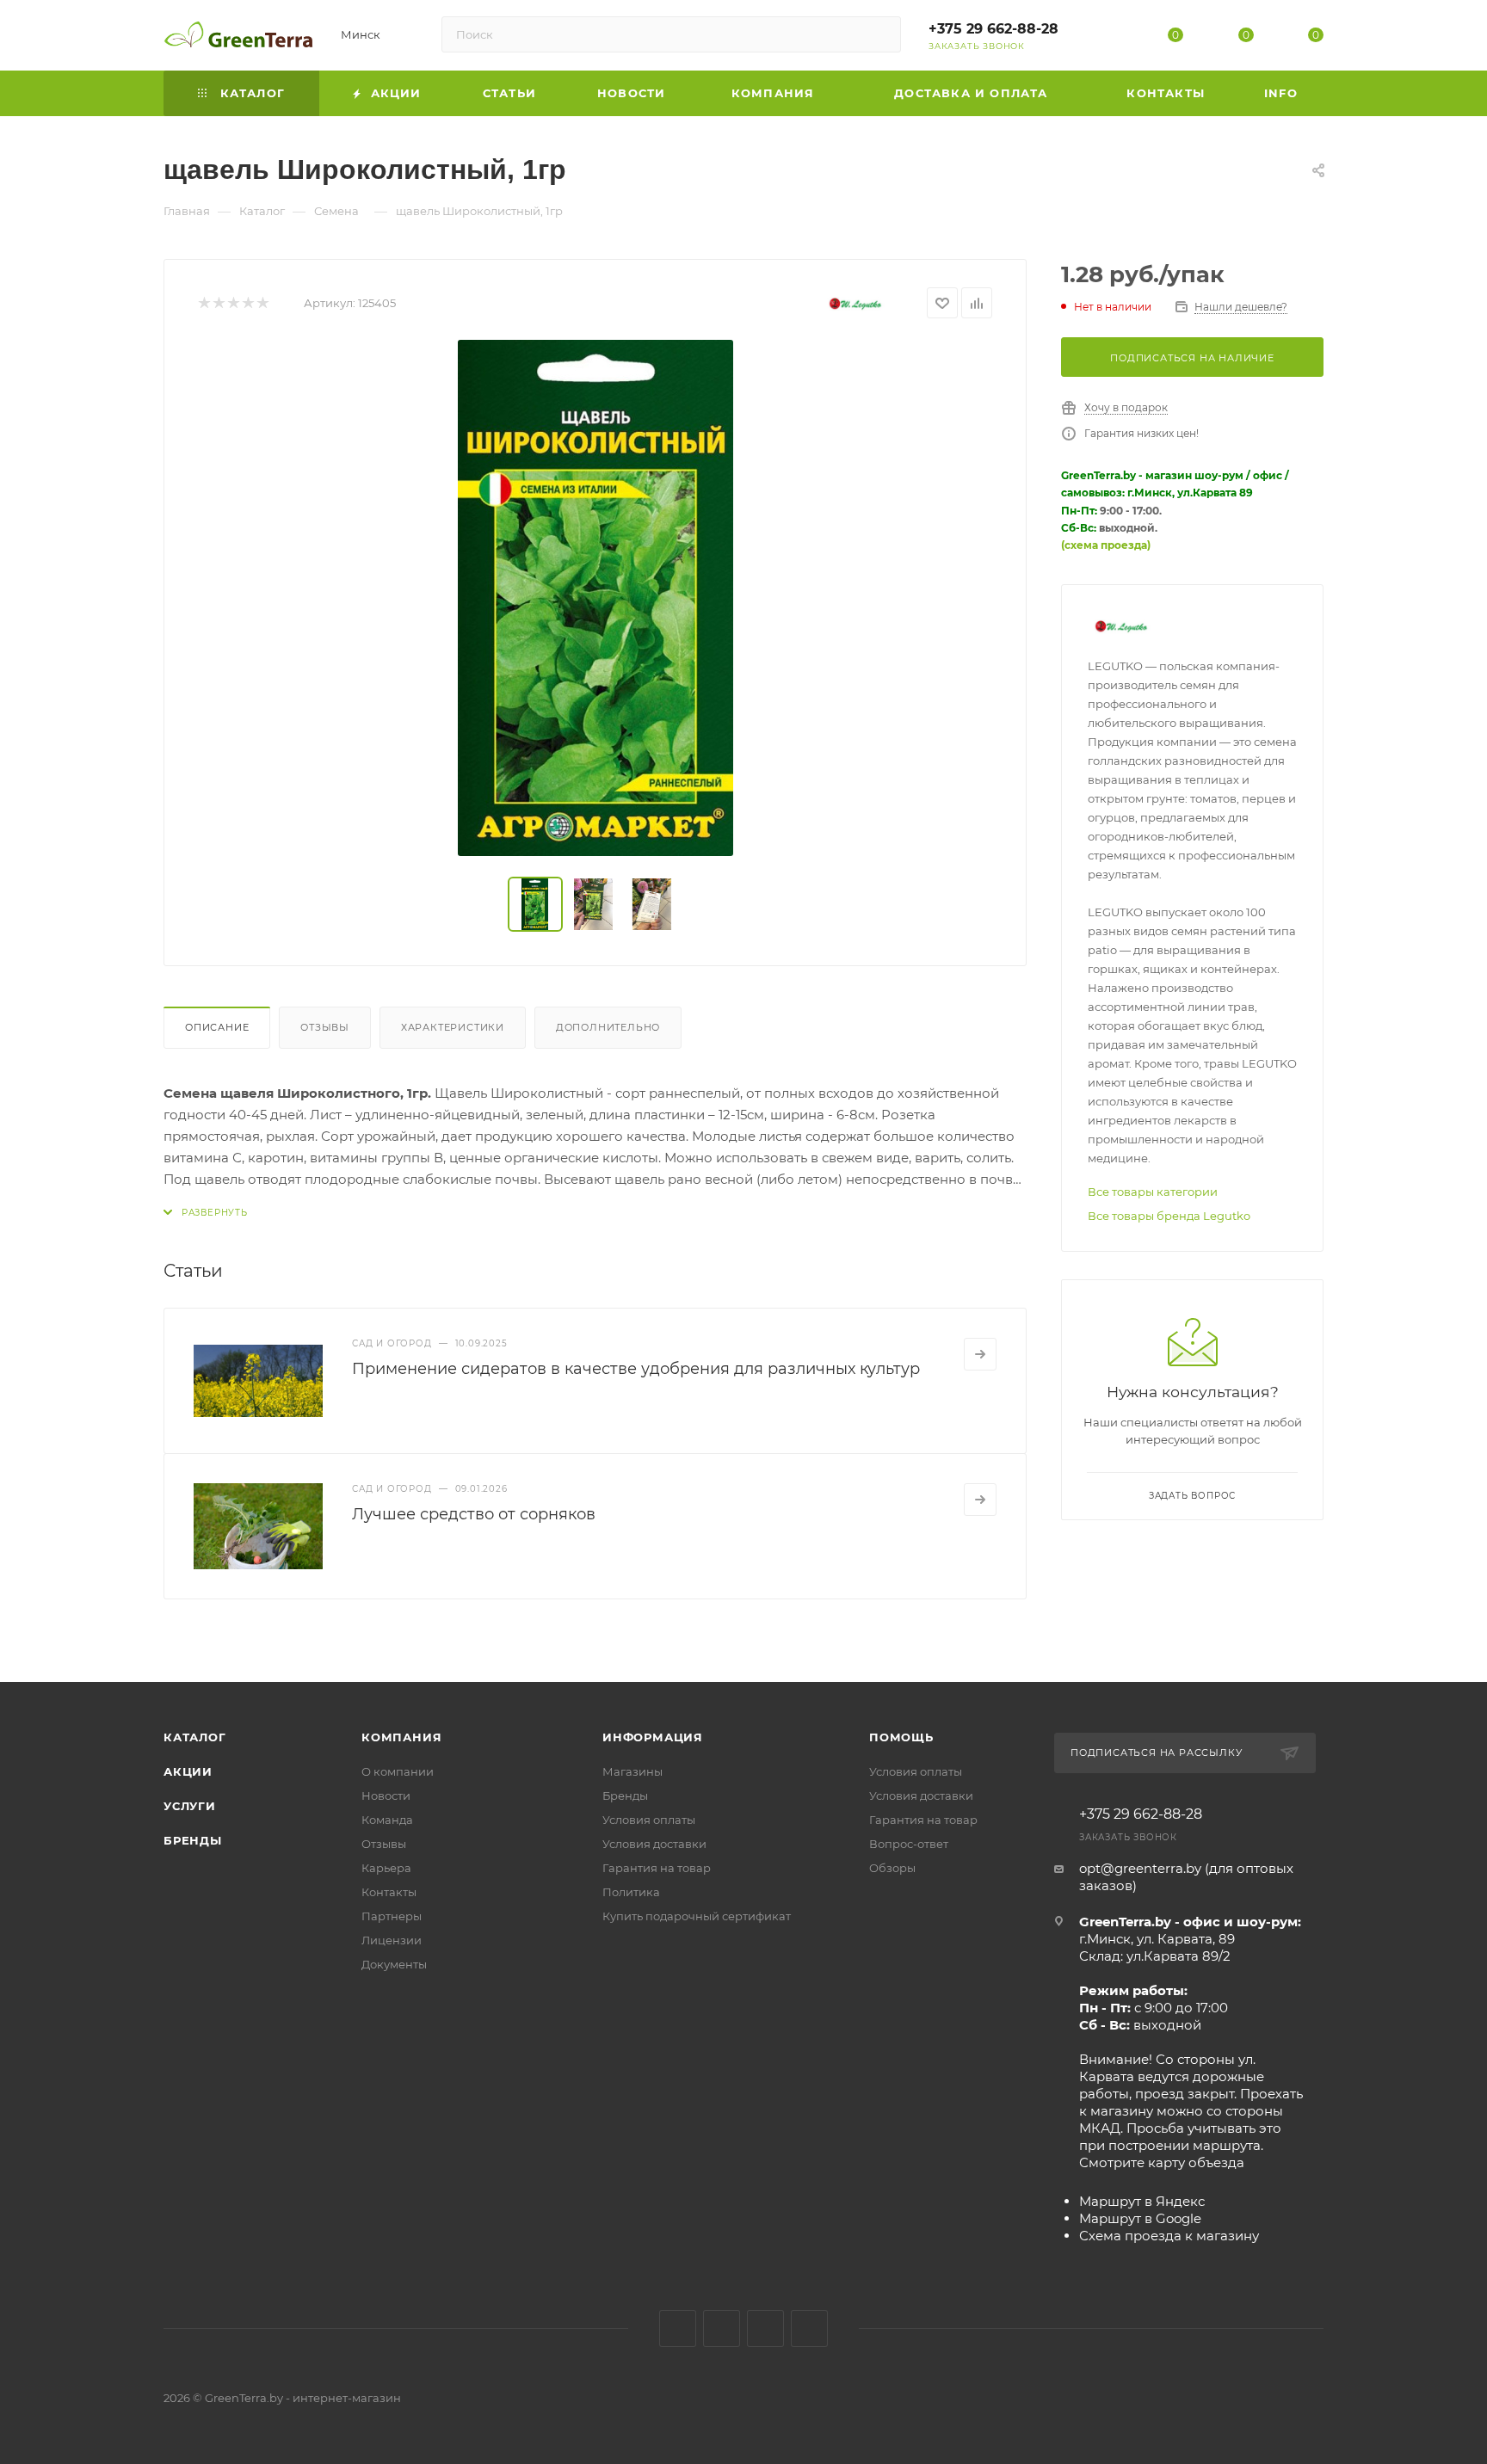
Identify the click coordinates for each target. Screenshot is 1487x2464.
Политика (631, 1892)
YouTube (765, 2328)
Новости (386, 1796)
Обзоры (892, 1868)
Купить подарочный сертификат (697, 1916)
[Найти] (880, 34)
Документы (394, 1964)
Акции (188, 1771)
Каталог (195, 1737)
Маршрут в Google (1140, 2218)
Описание (217, 1027)
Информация (653, 1737)
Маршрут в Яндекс (1142, 2201)
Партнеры (392, 1916)
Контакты (389, 1892)
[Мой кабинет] (1106, 38)
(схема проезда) (1106, 545)
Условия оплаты (649, 1820)
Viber (809, 2328)
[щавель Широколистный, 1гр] (595, 598)
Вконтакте (678, 2328)
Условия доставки (654, 1844)
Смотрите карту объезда (1162, 2162)
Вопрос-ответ (909, 1844)
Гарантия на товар (657, 1868)
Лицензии (392, 1940)
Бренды (193, 1840)
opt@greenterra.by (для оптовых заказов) (1186, 1877)
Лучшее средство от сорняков (474, 1514)
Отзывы (325, 1027)
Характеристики (453, 1027)
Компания (401, 1737)
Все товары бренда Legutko (1169, 1216)
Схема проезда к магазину (1169, 2236)
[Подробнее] (980, 1354)
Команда (387, 1820)
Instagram (722, 2328)
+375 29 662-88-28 (993, 29)
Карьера (386, 1868)
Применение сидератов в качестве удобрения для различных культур (636, 1369)
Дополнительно (608, 1027)
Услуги (190, 1806)
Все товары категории (1153, 1192)
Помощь (901, 1737)
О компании (398, 1771)
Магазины (632, 1771)
